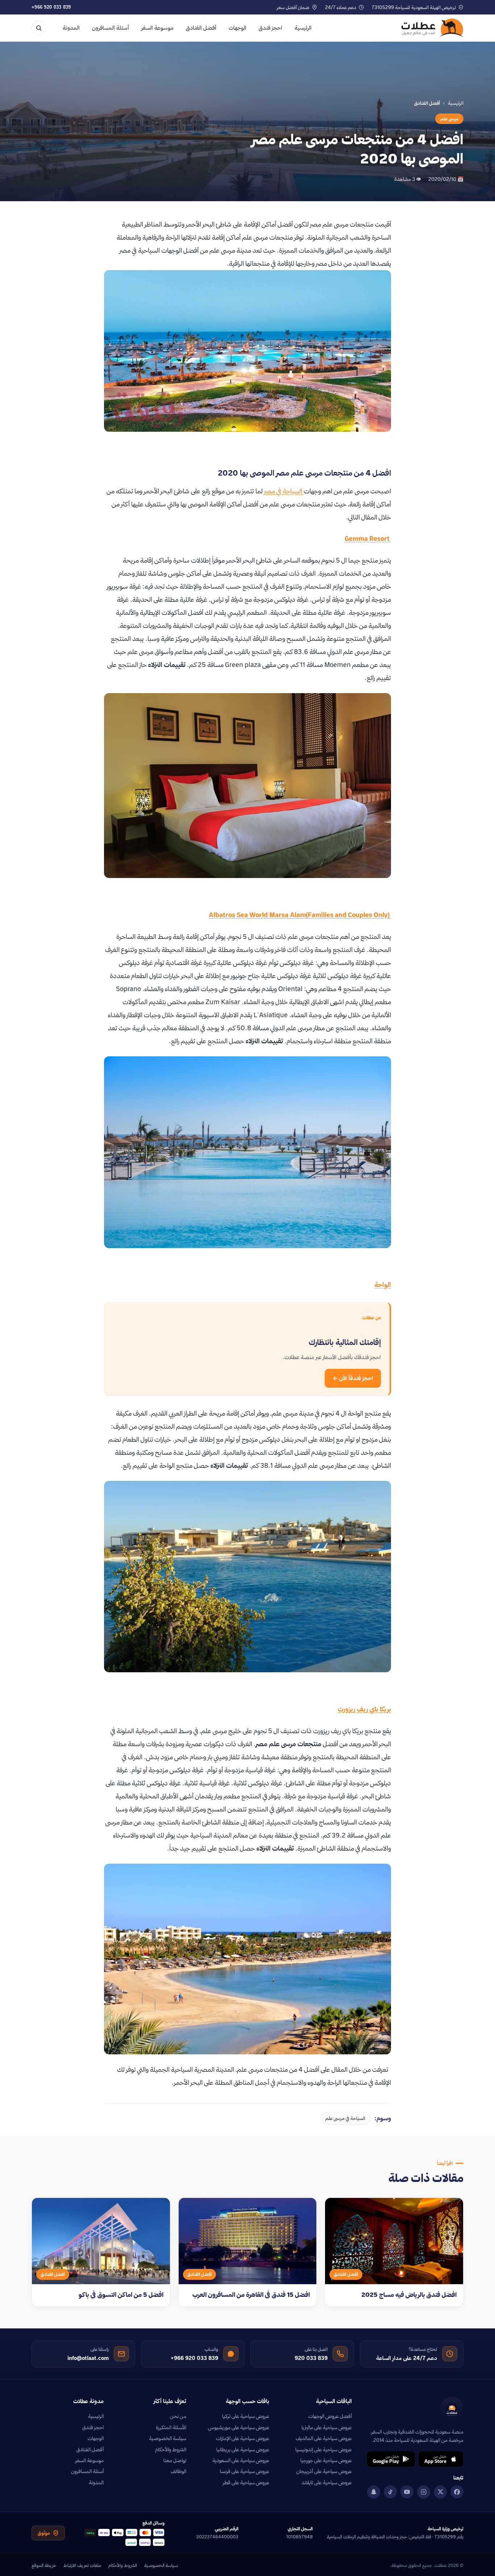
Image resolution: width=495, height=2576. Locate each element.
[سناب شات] (374, 2492)
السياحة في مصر (284, 491)
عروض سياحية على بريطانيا (243, 2449)
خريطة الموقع (44, 2565)
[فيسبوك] (457, 2492)
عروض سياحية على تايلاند (327, 2482)
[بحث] (39, 28)
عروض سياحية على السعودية (241, 2460)
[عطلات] (432, 28)
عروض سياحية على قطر (246, 2482)
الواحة (383, 1285)
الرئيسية (303, 28)
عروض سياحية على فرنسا (245, 2471)
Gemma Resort (368, 539)
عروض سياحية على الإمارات (243, 2438)
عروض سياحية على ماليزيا (327, 2427)
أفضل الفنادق (201, 28)
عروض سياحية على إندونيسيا (324, 2449)
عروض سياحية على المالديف (324, 2438)
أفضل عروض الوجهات (330, 2416)
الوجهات (238, 28)
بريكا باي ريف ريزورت (364, 1709)
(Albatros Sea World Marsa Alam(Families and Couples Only (300, 915)
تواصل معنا (175, 2460)
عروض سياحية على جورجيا (326, 2460)
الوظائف (178, 2471)
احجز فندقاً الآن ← (353, 1378)
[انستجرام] (424, 2492)
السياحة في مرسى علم (345, 2118)
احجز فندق (271, 28)
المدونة (71, 28)
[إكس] (440, 2492)
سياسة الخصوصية (168, 2438)
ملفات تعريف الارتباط (82, 2565)
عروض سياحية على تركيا (246, 2416)
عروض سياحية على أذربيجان (324, 2471)
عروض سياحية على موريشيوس (239, 2427)
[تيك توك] (390, 2492)
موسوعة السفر (157, 28)
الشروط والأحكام (171, 2449)
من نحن (178, 2416)
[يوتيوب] (407, 2492)
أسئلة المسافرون (111, 28)
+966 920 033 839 (51, 7)
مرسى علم (449, 119)
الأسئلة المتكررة (171, 2427)
